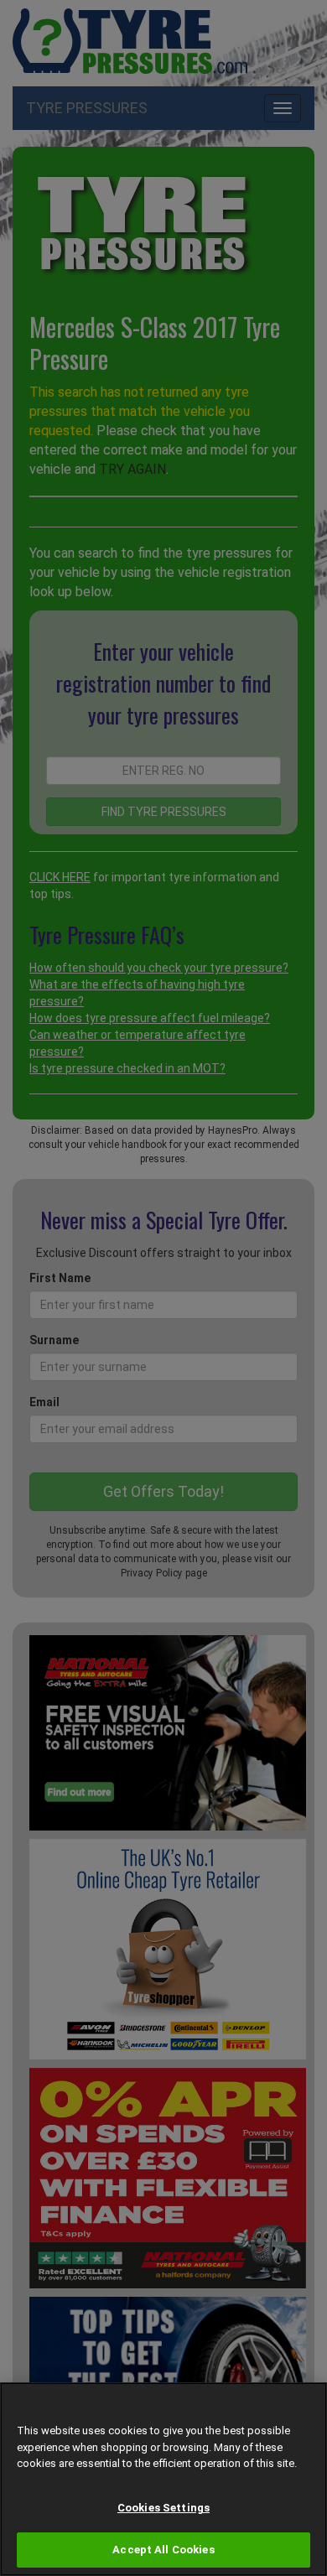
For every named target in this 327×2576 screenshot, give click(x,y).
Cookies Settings (163, 2508)
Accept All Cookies (163, 2550)
